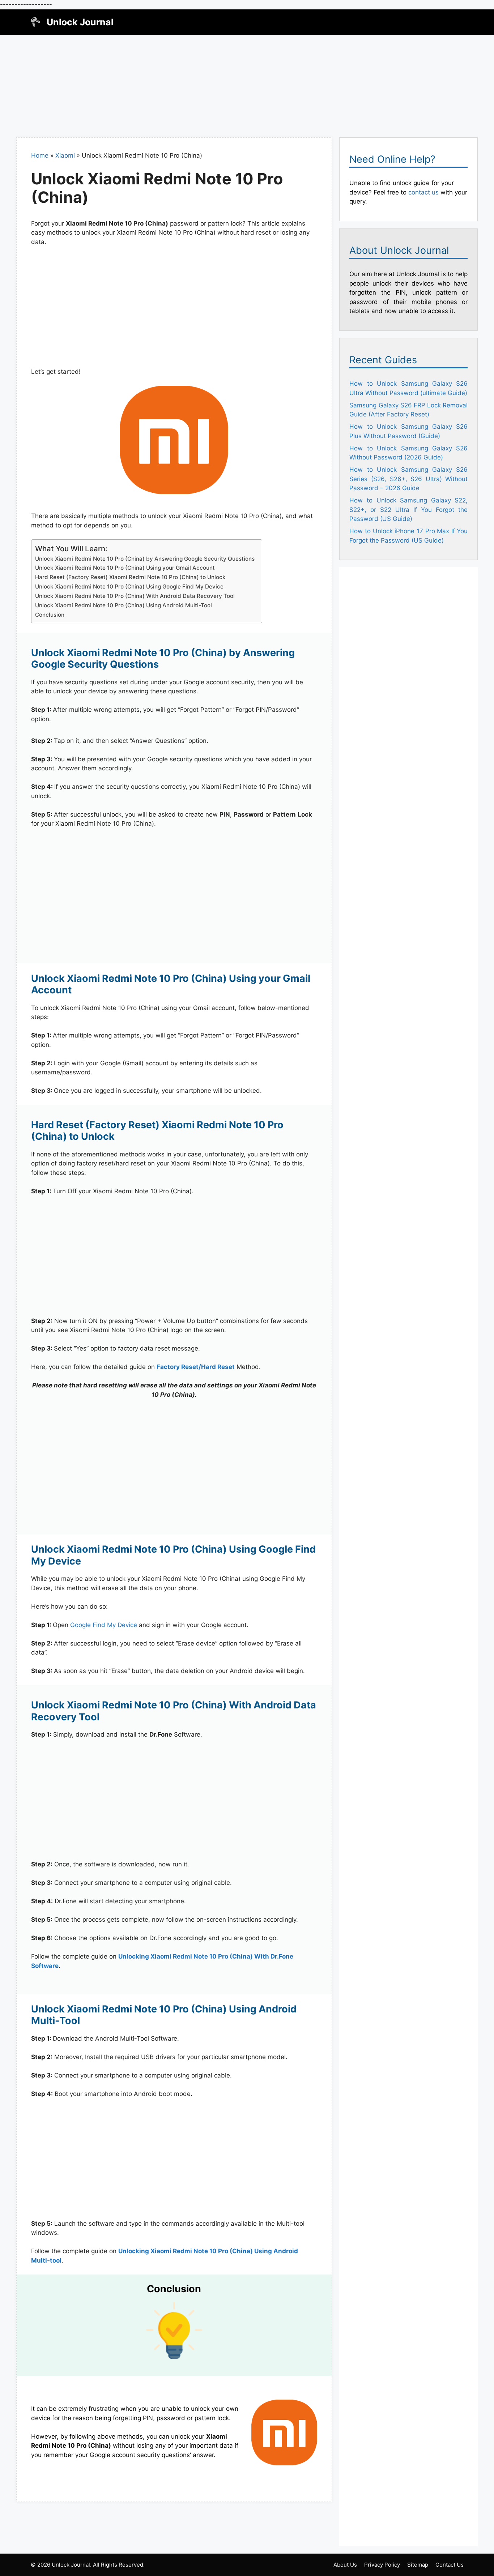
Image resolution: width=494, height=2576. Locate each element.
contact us (423, 192)
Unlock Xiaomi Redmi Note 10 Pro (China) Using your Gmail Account (125, 568)
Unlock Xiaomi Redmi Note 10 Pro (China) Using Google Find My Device (129, 587)
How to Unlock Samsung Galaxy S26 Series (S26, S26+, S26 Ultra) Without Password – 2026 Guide (408, 479)
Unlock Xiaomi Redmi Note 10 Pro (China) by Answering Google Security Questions (145, 559)
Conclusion (50, 615)
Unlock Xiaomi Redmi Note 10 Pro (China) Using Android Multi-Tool (123, 605)
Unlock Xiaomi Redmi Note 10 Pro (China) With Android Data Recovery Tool (135, 596)
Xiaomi (65, 155)
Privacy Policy (382, 2565)
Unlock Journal (80, 22)
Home (40, 155)
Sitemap (418, 2565)
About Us (345, 2565)
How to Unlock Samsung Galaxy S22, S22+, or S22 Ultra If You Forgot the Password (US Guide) (408, 510)
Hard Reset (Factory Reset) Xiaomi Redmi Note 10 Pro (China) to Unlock (130, 577)
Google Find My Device (104, 1625)
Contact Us (450, 2565)
